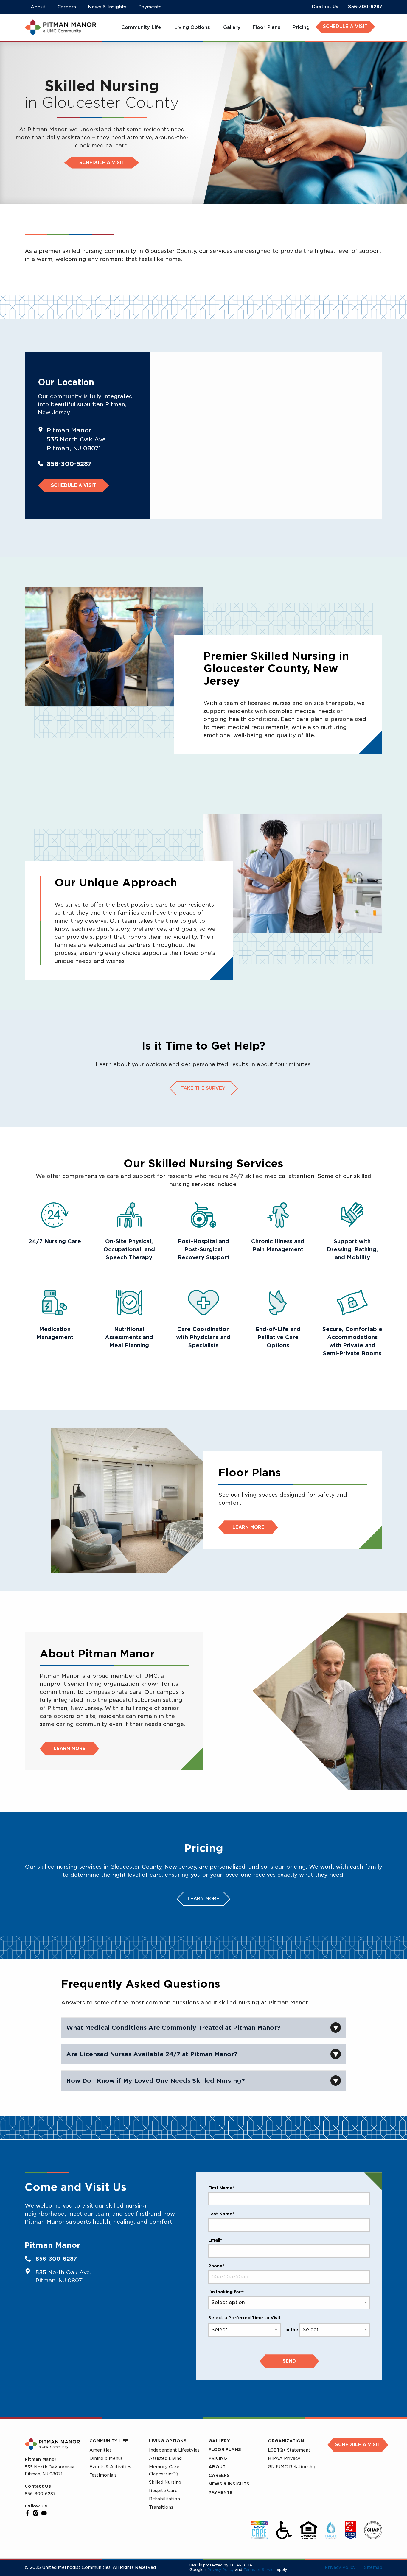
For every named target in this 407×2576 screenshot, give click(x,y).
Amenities (101, 2450)
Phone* (216, 2266)
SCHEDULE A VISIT (345, 27)
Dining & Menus (106, 2458)
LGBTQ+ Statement (289, 2450)
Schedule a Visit (102, 163)
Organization (286, 2441)
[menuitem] (142, 27)
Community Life (109, 2441)
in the (292, 2330)
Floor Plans (225, 2449)
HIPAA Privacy (284, 2458)
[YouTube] (44, 2513)
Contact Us (325, 7)
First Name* (221, 2188)
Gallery (219, 2441)
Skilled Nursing (165, 2482)
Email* (215, 2240)
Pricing (218, 2458)
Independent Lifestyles (174, 2450)
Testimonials (103, 2475)
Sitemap (373, 2567)
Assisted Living (165, 2458)
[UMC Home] (60, 27)
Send (289, 2361)
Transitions (161, 2507)
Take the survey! (204, 1088)
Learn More (248, 1527)
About (217, 2467)
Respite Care (163, 2491)
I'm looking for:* (226, 2292)
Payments (221, 2493)
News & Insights (229, 2484)
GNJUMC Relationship (292, 2467)
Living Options (168, 2441)
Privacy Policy (221, 2570)
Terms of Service (260, 2570)
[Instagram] (36, 2513)
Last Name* (221, 2214)
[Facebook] (27, 2513)
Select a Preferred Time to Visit (244, 2318)
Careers (219, 2475)
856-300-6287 (365, 7)
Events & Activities (110, 2467)
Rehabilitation (164, 2499)
